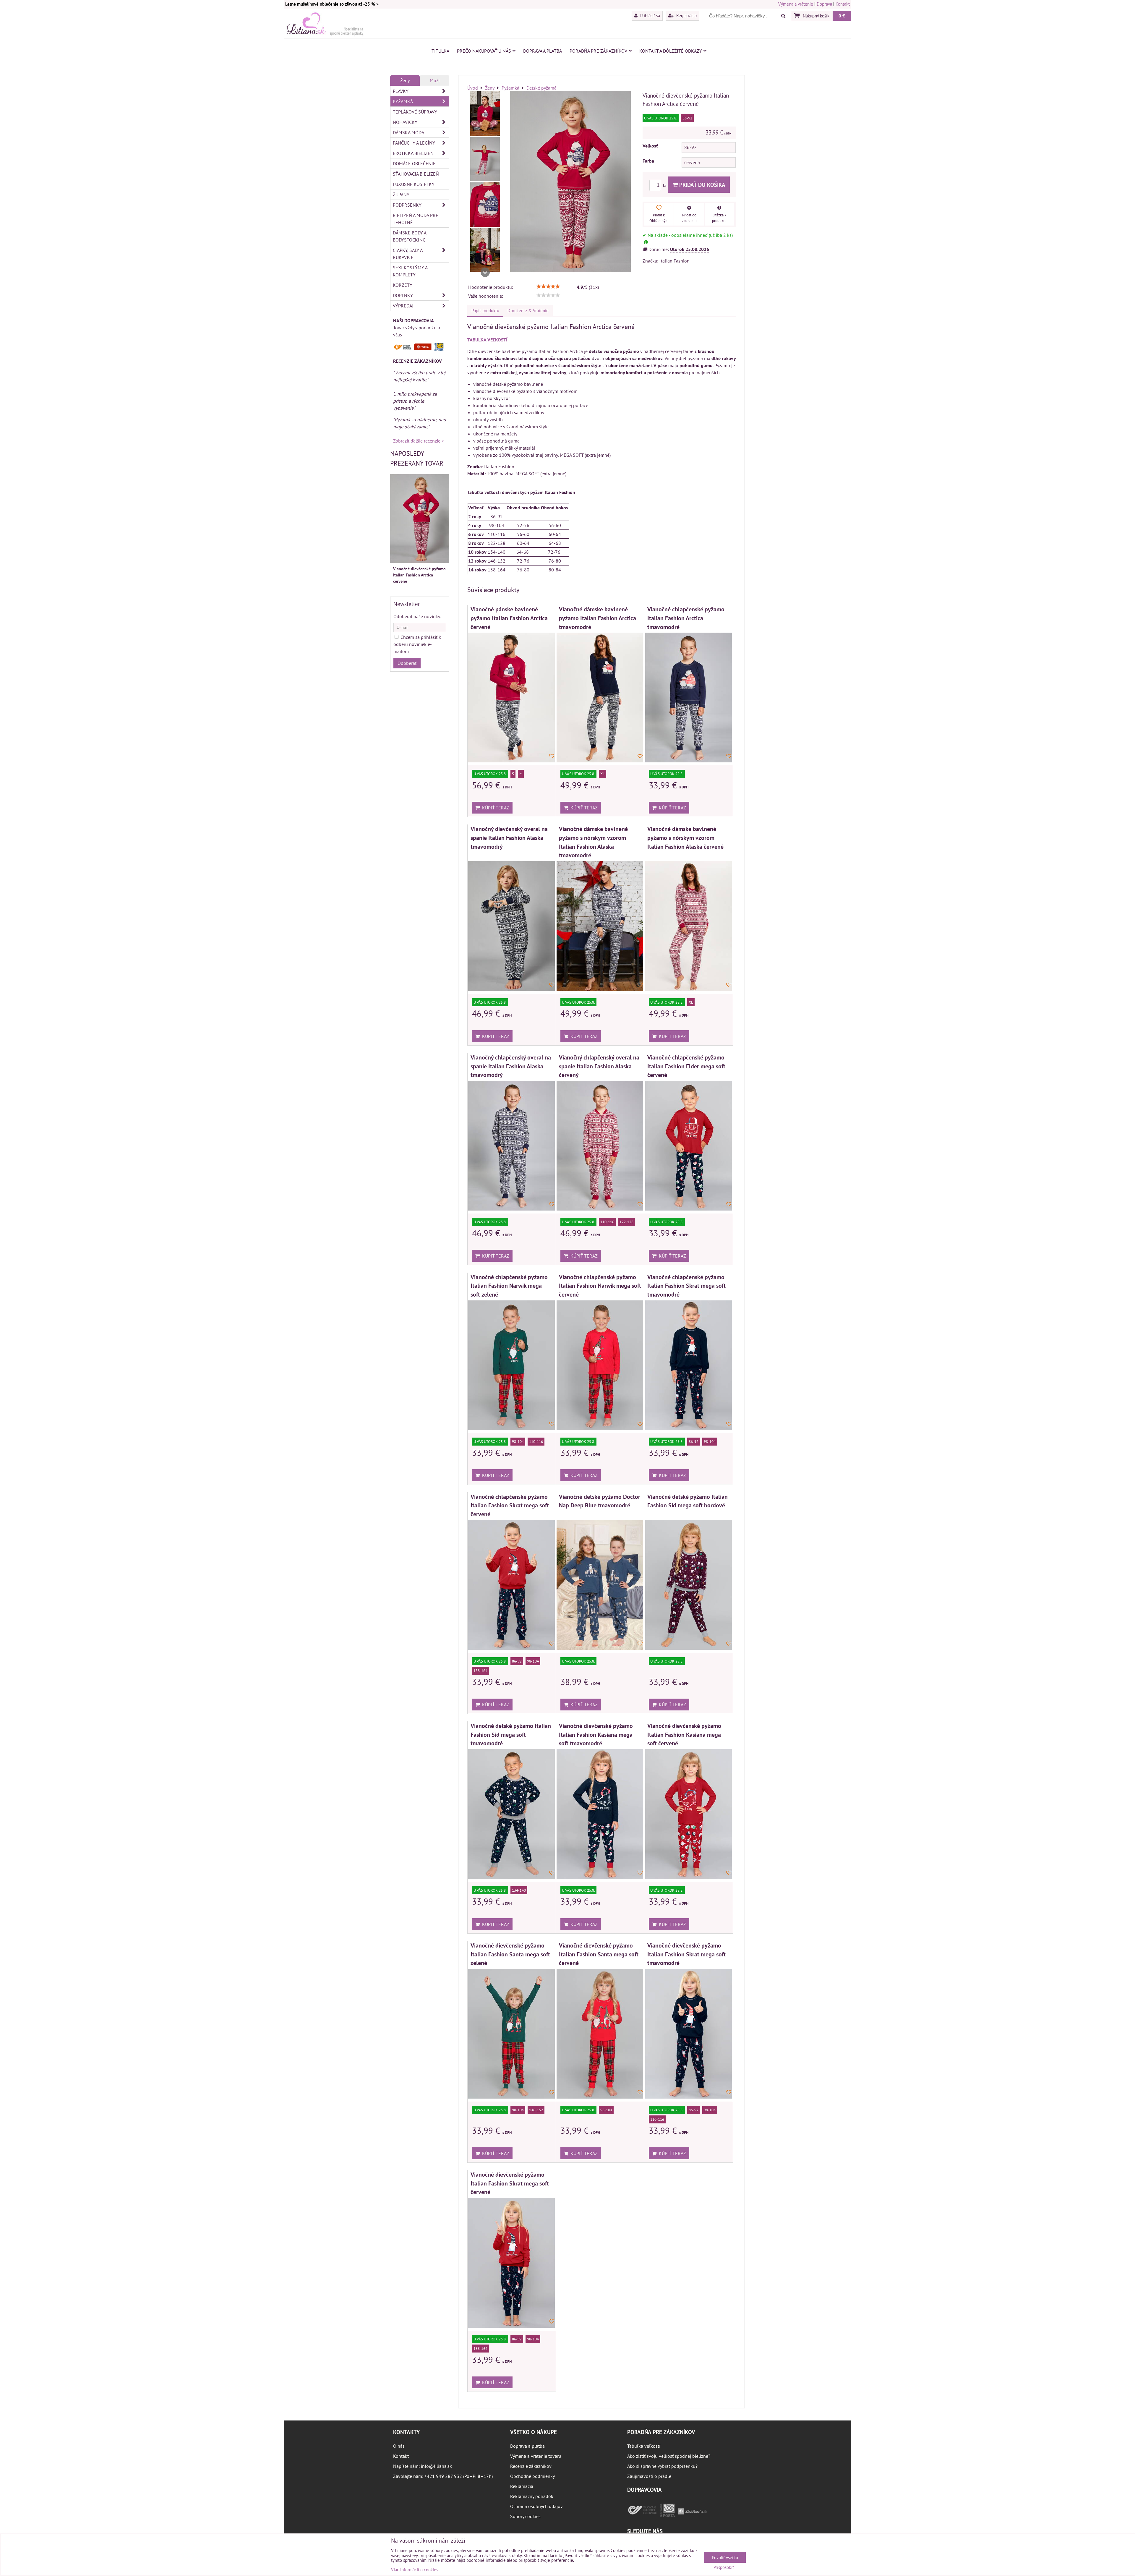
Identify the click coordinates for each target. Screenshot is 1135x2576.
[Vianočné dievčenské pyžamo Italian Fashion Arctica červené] (485, 114)
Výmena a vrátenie (796, 4)
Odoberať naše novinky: (417, 616)
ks (665, 185)
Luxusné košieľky (414, 184)
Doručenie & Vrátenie (528, 311)
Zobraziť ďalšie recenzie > (419, 441)
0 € (842, 16)
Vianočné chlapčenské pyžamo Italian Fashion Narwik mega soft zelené (509, 1286)
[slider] (548, 286)
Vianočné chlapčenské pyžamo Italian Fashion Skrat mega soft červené (510, 1505)
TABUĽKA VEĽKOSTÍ (487, 340)
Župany (401, 195)
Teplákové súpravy (415, 112)
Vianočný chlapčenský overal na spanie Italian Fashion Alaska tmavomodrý (511, 1066)
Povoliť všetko (725, 2558)
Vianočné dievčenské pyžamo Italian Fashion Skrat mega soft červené (510, 2183)
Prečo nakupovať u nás (484, 51)
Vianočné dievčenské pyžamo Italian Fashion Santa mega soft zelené (510, 1954)
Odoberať (407, 663)
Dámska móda (408, 132)
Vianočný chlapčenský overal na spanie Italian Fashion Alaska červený (599, 1066)
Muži (435, 80)
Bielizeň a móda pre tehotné (416, 219)
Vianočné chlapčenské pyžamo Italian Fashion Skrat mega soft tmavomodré (686, 1286)
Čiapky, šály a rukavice (408, 254)
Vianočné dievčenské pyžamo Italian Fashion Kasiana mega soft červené (684, 1734)
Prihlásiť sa (650, 15)
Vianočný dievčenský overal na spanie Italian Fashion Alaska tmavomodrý (509, 837)
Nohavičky (405, 122)
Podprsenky (407, 205)
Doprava (824, 4)
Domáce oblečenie (414, 163)
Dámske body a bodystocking (410, 236)
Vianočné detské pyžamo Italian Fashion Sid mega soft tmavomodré (511, 1734)
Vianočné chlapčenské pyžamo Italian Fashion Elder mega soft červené (686, 1066)
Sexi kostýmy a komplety (410, 271)
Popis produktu (485, 311)
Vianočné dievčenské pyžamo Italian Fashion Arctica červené (419, 575)
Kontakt (843, 4)
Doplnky (403, 295)
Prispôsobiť (724, 2568)
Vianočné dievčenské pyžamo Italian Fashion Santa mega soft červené (599, 1954)
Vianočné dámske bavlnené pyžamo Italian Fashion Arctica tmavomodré (598, 618)
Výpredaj (403, 306)
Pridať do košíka (702, 185)
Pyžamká (403, 101)
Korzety (403, 285)
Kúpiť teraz (494, 808)
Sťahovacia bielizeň (416, 174)
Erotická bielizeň (413, 153)
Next (485, 272)
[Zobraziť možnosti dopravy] (420, 349)
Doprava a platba (543, 51)
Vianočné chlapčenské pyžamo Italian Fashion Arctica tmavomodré (686, 618)
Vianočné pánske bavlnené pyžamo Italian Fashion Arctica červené (509, 618)
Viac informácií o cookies (415, 2570)
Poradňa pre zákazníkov (598, 51)
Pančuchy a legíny (414, 143)
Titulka (440, 51)
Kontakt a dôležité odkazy (671, 51)
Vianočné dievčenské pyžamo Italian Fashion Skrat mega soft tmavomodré (686, 1954)
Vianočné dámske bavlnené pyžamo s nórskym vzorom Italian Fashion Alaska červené (685, 837)
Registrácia (686, 15)
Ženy (405, 80)
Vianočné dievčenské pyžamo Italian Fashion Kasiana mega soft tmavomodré (596, 1734)
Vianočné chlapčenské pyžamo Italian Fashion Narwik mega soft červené (600, 1286)
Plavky (401, 91)
